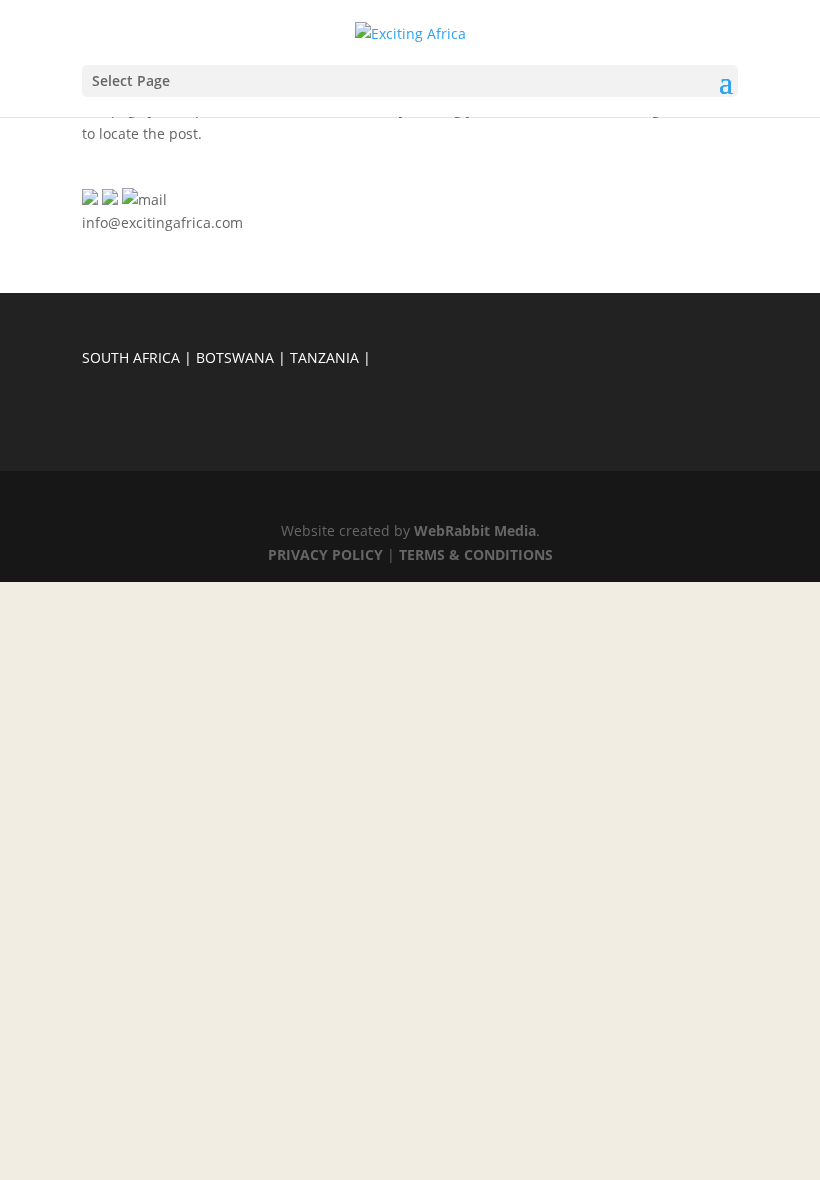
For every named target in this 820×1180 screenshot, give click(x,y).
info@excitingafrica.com (162, 222)
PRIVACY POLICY (325, 554)
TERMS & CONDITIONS (476, 554)
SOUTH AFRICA (131, 357)
